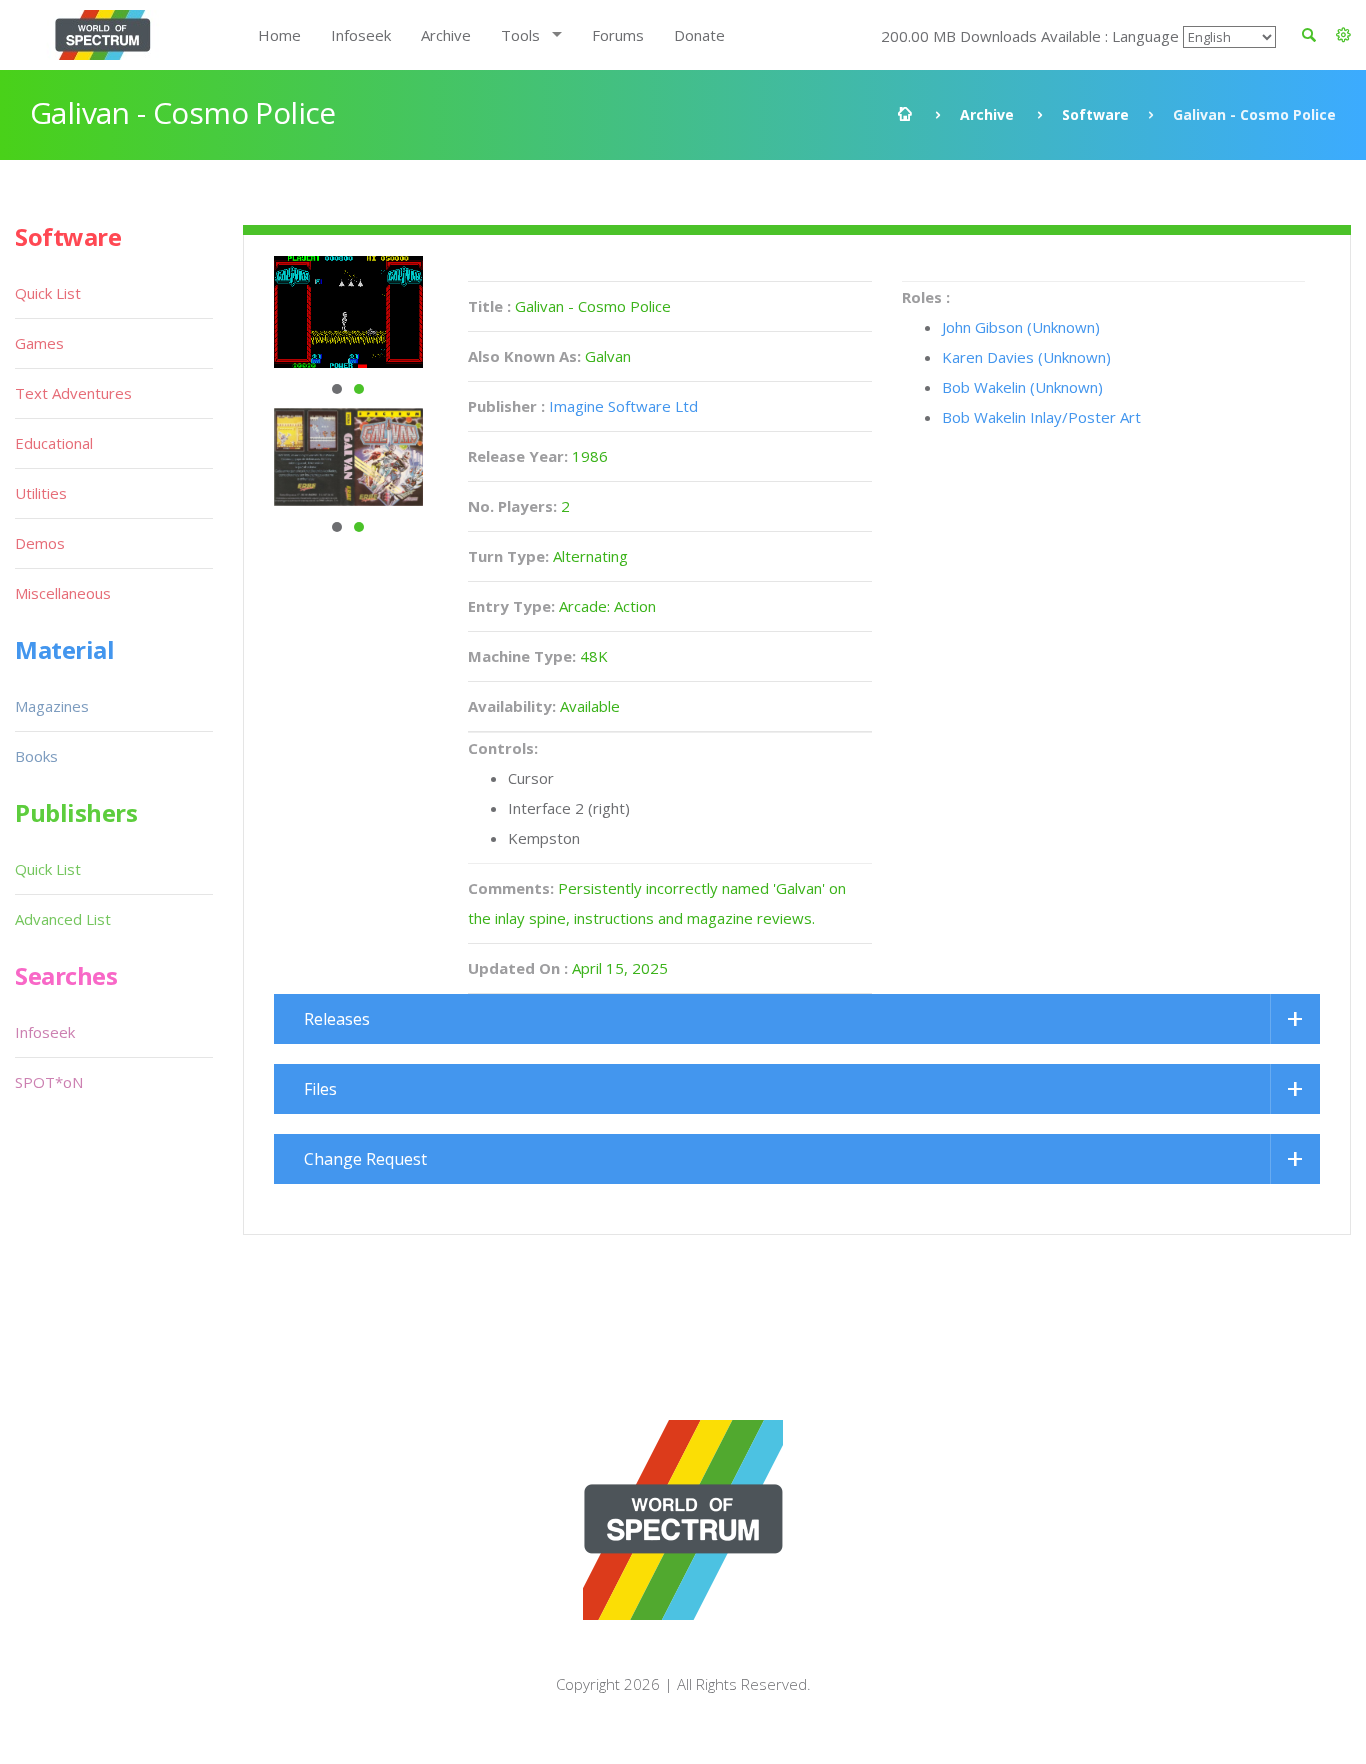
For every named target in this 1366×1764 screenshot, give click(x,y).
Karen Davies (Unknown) (1026, 357)
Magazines (52, 706)
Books (36, 756)
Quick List (48, 293)
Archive (446, 35)
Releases (337, 1019)
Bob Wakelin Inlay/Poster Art (1041, 417)
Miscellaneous (63, 593)
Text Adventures (73, 393)
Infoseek (361, 35)
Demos (40, 543)
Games (39, 343)
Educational (54, 443)
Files (320, 1089)
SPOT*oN (49, 1082)
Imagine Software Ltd (623, 406)
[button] (1343, 35)
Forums (618, 35)
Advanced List (63, 919)
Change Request (365, 1159)
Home (279, 35)
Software (1095, 114)
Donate (699, 35)
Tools (520, 35)
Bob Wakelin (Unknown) (1022, 387)
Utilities (41, 493)
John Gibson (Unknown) (1021, 327)
